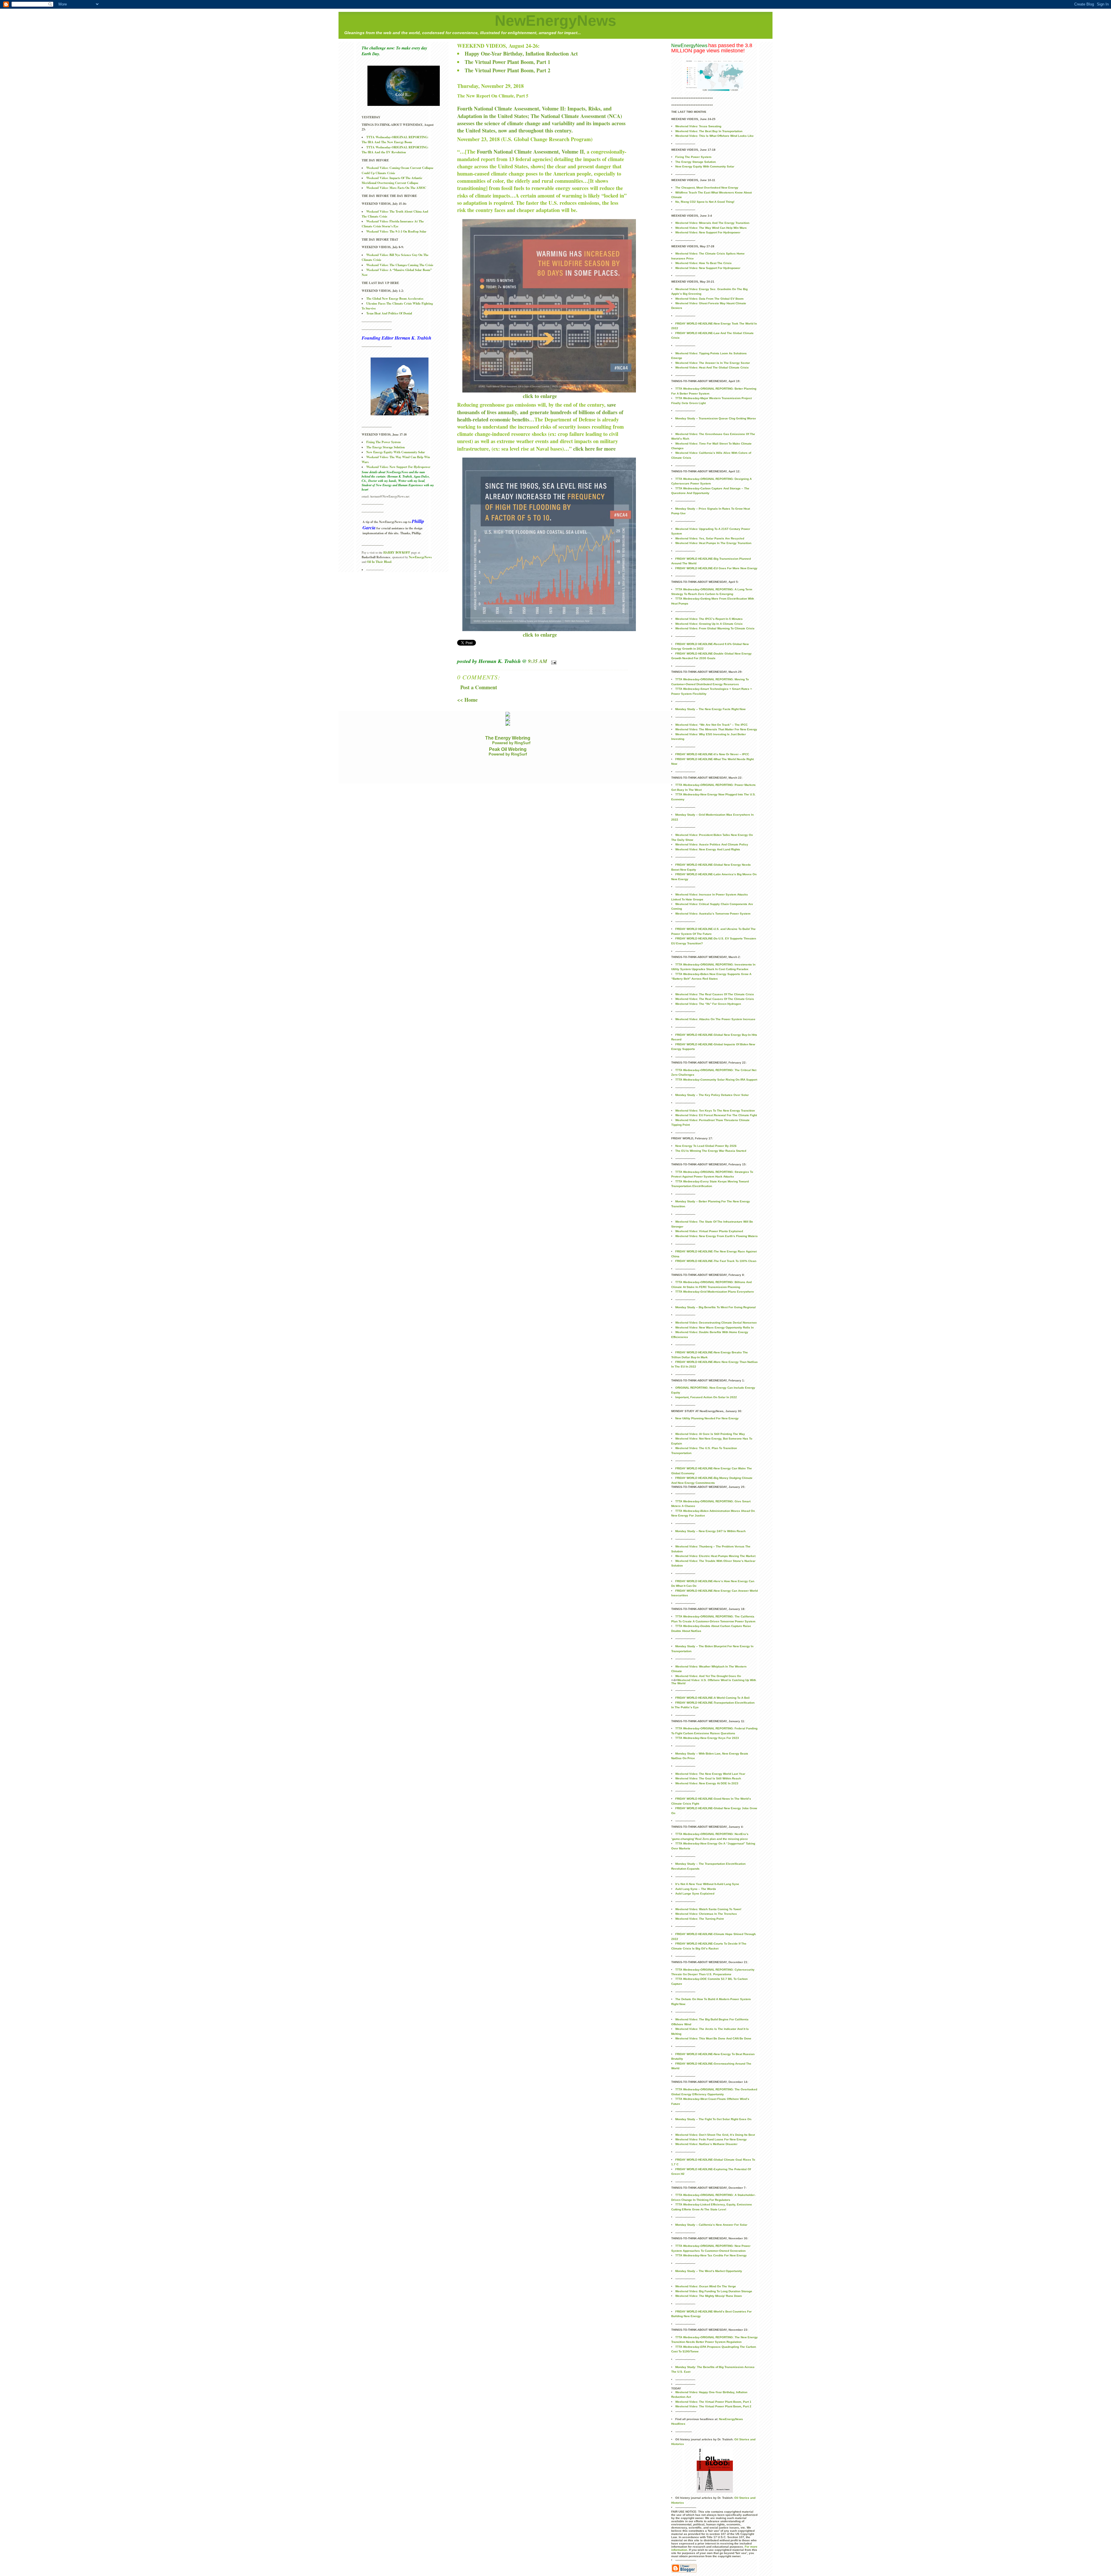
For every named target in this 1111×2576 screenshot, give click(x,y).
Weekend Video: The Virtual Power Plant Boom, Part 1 (713, 2402)
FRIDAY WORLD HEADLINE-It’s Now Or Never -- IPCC (712, 754)
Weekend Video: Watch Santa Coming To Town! (708, 1909)
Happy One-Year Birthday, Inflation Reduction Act (521, 54)
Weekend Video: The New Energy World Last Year (710, 1774)
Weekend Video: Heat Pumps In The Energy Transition (713, 543)
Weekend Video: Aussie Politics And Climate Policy (712, 844)
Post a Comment (479, 687)
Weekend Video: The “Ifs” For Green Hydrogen (708, 1004)
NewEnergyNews (555, 21)
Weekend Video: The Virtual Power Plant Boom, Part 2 (713, 2406)
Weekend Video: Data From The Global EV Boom (709, 299)
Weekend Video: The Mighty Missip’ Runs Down (709, 2296)
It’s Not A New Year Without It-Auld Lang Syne (707, 1884)
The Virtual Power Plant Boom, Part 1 (507, 62)
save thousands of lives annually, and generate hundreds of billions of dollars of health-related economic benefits (540, 412)
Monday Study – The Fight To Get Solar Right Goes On (713, 2119)
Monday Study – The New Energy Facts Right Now (710, 709)
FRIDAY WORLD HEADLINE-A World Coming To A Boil (712, 1698)
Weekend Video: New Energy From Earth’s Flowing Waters (717, 1236)
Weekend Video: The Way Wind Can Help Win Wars (711, 228)
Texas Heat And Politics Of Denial (389, 313)
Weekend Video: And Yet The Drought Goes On (708, 1676)
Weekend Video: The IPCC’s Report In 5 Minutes (709, 619)
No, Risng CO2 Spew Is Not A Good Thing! (705, 202)
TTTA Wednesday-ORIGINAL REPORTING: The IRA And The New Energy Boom (395, 140)
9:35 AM (538, 661)
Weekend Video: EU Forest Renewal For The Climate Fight (716, 1115)
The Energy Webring (508, 738)
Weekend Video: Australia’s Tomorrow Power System (713, 914)
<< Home (467, 700)
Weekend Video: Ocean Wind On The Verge (706, 2286)
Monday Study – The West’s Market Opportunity (709, 2271)
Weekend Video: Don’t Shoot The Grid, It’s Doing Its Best (715, 2135)
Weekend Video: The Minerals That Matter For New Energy (716, 729)
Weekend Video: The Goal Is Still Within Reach (708, 1778)
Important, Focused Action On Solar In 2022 (706, 1397)
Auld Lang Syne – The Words (696, 1889)
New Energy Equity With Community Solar (396, 452)
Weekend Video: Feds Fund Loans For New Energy (711, 2139)
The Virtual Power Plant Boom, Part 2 (507, 70)
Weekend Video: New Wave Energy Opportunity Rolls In (714, 1327)
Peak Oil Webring (508, 749)
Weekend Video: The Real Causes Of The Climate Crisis (715, 994)
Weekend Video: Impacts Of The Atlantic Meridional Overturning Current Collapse (392, 180)
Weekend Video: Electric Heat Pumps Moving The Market (715, 1556)
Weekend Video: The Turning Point (699, 1919)
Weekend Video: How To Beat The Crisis (703, 263)
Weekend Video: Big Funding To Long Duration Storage (714, 2291)
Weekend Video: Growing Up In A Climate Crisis (709, 624)
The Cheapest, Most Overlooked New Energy (707, 188)
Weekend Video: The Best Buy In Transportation (709, 131)
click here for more (594, 449)
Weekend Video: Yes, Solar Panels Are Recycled (710, 538)
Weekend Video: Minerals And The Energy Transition (712, 223)
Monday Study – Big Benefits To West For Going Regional (715, 1307)
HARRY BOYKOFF (397, 552)
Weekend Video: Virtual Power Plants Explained (709, 1231)
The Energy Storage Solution (386, 447)
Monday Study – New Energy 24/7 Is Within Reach (710, 1531)
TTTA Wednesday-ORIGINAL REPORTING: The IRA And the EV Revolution (395, 150)
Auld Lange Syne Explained (695, 1894)
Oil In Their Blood (379, 562)
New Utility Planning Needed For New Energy (707, 1418)
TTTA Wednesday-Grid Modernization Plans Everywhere (715, 1292)
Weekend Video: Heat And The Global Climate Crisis (712, 367)
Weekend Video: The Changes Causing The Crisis (400, 265)
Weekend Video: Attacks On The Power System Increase (715, 1019)
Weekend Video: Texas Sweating (698, 126)
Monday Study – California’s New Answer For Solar (711, 2225)
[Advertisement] (450, 770)
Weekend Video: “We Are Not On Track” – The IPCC (711, 725)
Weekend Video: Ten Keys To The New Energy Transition (715, 1111)
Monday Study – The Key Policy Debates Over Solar (712, 1095)
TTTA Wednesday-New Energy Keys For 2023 (707, 1738)
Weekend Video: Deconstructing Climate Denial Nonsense (716, 1323)
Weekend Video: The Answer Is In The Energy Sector (713, 363)
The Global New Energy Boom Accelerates (395, 298)
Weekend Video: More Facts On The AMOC (396, 188)
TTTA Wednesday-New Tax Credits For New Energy (711, 2255)
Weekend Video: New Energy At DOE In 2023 (707, 1783)
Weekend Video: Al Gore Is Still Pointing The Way (710, 1434)
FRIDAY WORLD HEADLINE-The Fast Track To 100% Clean (716, 1261)
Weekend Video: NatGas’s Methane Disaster (706, 2144)
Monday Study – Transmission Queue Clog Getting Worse (716, 418)
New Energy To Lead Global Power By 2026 (706, 1146)
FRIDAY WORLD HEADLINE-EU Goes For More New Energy (716, 568)
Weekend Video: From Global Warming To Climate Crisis (715, 628)
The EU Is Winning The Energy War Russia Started (711, 1151)
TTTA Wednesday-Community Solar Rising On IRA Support (716, 1080)
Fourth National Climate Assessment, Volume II (530, 152)
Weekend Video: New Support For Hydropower (398, 467)
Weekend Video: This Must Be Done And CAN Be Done (713, 2038)
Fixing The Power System (383, 442)
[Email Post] (552, 661)
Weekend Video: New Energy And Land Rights (708, 849)
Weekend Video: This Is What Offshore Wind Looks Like (714, 136)
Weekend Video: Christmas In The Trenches (706, 1914)
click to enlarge (540, 396)
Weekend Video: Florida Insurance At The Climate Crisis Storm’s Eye (393, 224)
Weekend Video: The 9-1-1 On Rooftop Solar (396, 231)
